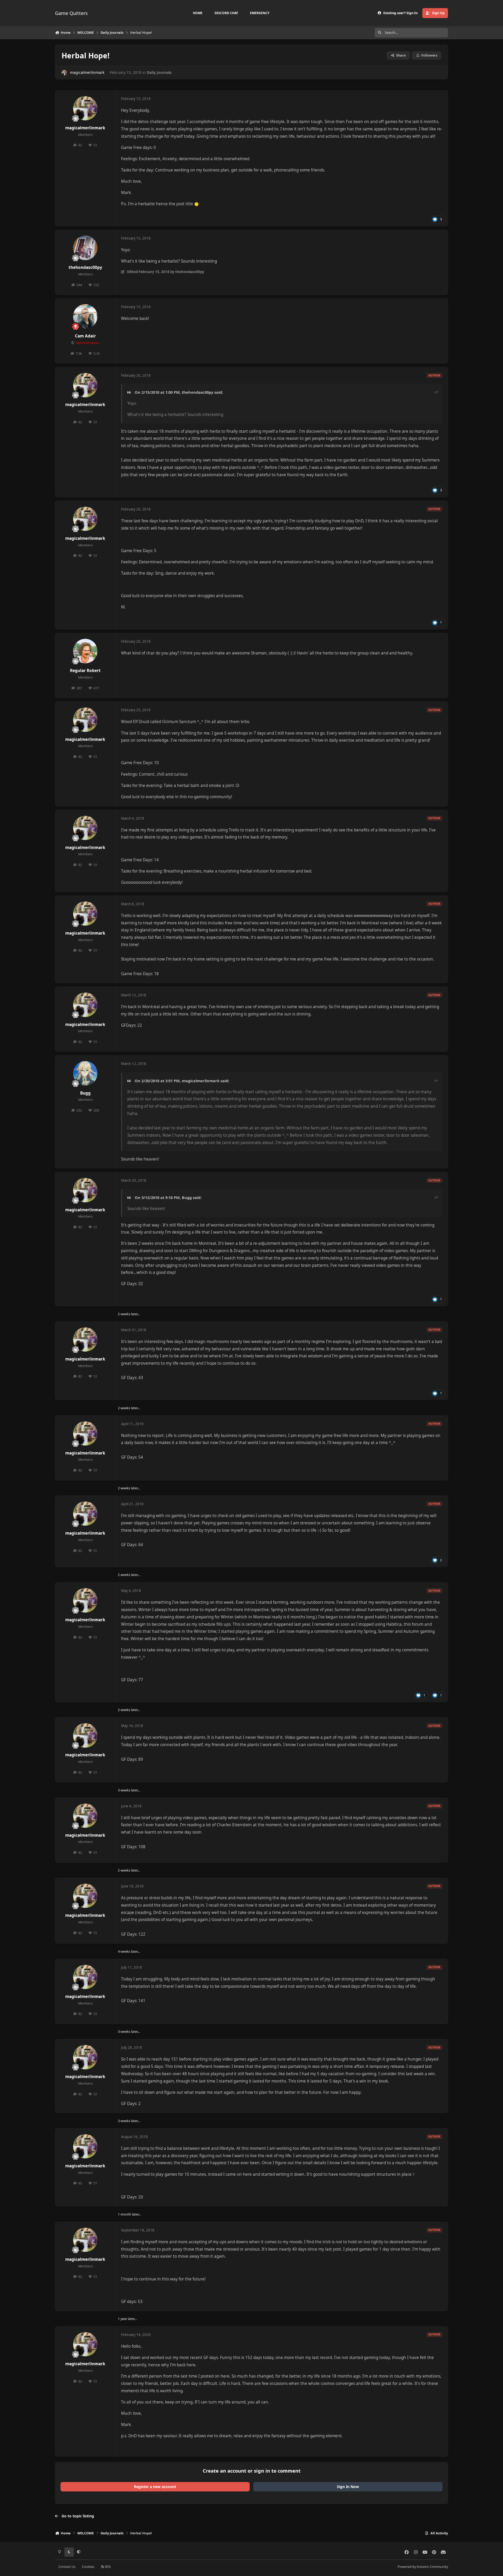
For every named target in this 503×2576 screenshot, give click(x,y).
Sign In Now (348, 2487)
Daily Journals (159, 72)
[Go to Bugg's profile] (85, 1073)
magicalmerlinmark (87, 72)
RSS (108, 2567)
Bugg (85, 1093)
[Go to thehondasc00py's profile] (85, 248)
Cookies (88, 2567)
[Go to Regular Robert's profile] (85, 651)
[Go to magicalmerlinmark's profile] (64, 73)
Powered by (423, 2567)
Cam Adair (85, 336)
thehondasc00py (85, 267)
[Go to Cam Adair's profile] (85, 317)
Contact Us (67, 2567)
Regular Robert (85, 671)
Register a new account (155, 2487)
